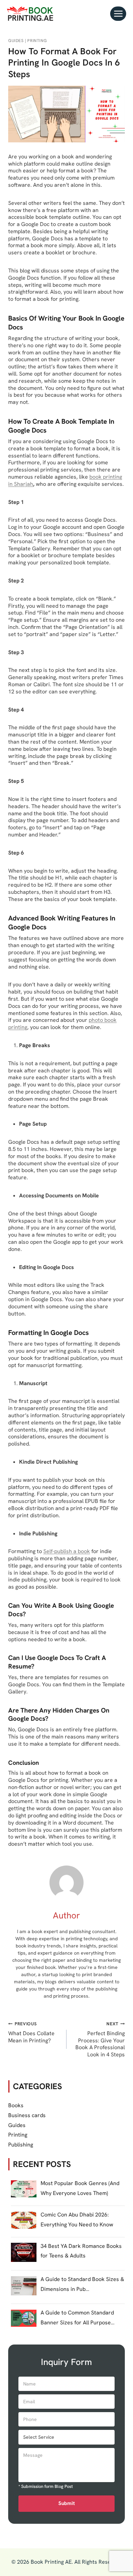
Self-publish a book (67, 1551)
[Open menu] (118, 13)
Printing (37, 41)
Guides (16, 41)
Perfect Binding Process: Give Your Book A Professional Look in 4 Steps (100, 2039)
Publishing (21, 2145)
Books (16, 2105)
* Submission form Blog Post (46, 2487)
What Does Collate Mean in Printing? (31, 2032)
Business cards (27, 2115)
